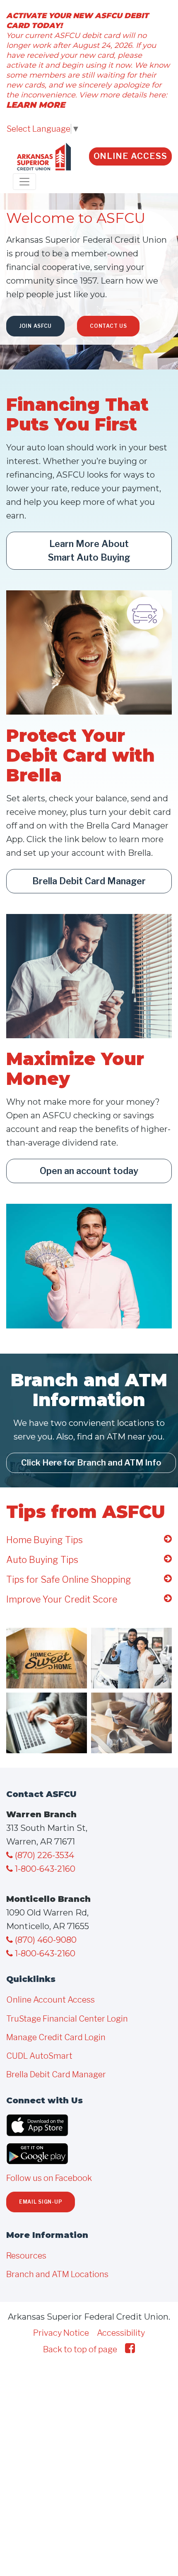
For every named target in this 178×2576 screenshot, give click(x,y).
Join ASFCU (35, 326)
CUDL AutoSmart (39, 2056)
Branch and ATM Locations (57, 2274)
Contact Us (108, 326)
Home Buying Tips (44, 1540)
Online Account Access (51, 2000)
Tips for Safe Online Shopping (69, 1579)
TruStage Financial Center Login (67, 2019)
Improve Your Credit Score (62, 1599)
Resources (26, 2256)
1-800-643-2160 (44, 1869)
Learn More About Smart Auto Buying (89, 550)
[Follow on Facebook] (130, 2348)
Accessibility (121, 2333)
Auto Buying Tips (42, 1560)
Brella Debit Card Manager (89, 881)
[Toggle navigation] (24, 182)
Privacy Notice (61, 2333)
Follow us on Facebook (49, 2178)
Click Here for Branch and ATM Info (91, 1463)
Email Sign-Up (41, 2202)
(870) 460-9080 (45, 1940)
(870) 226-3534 (43, 1855)
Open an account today (89, 1171)
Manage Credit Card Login (56, 2037)
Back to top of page (80, 2349)
